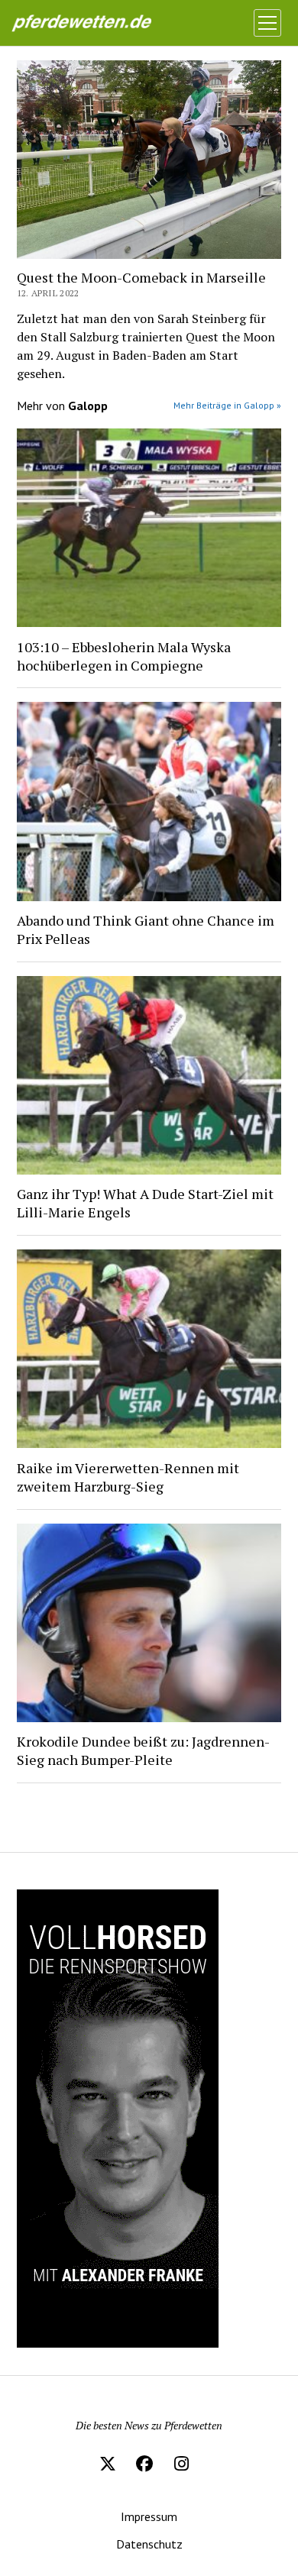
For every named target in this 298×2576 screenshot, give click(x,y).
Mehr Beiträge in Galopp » (227, 405)
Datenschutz (149, 2544)
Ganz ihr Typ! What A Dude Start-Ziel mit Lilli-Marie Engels (145, 1203)
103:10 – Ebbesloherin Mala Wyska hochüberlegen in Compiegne (124, 656)
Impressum (149, 2516)
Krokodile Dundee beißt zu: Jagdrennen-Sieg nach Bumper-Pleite (143, 1750)
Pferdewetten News (97, 23)
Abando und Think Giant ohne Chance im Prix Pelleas (146, 929)
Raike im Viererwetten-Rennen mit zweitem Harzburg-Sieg (128, 1477)
